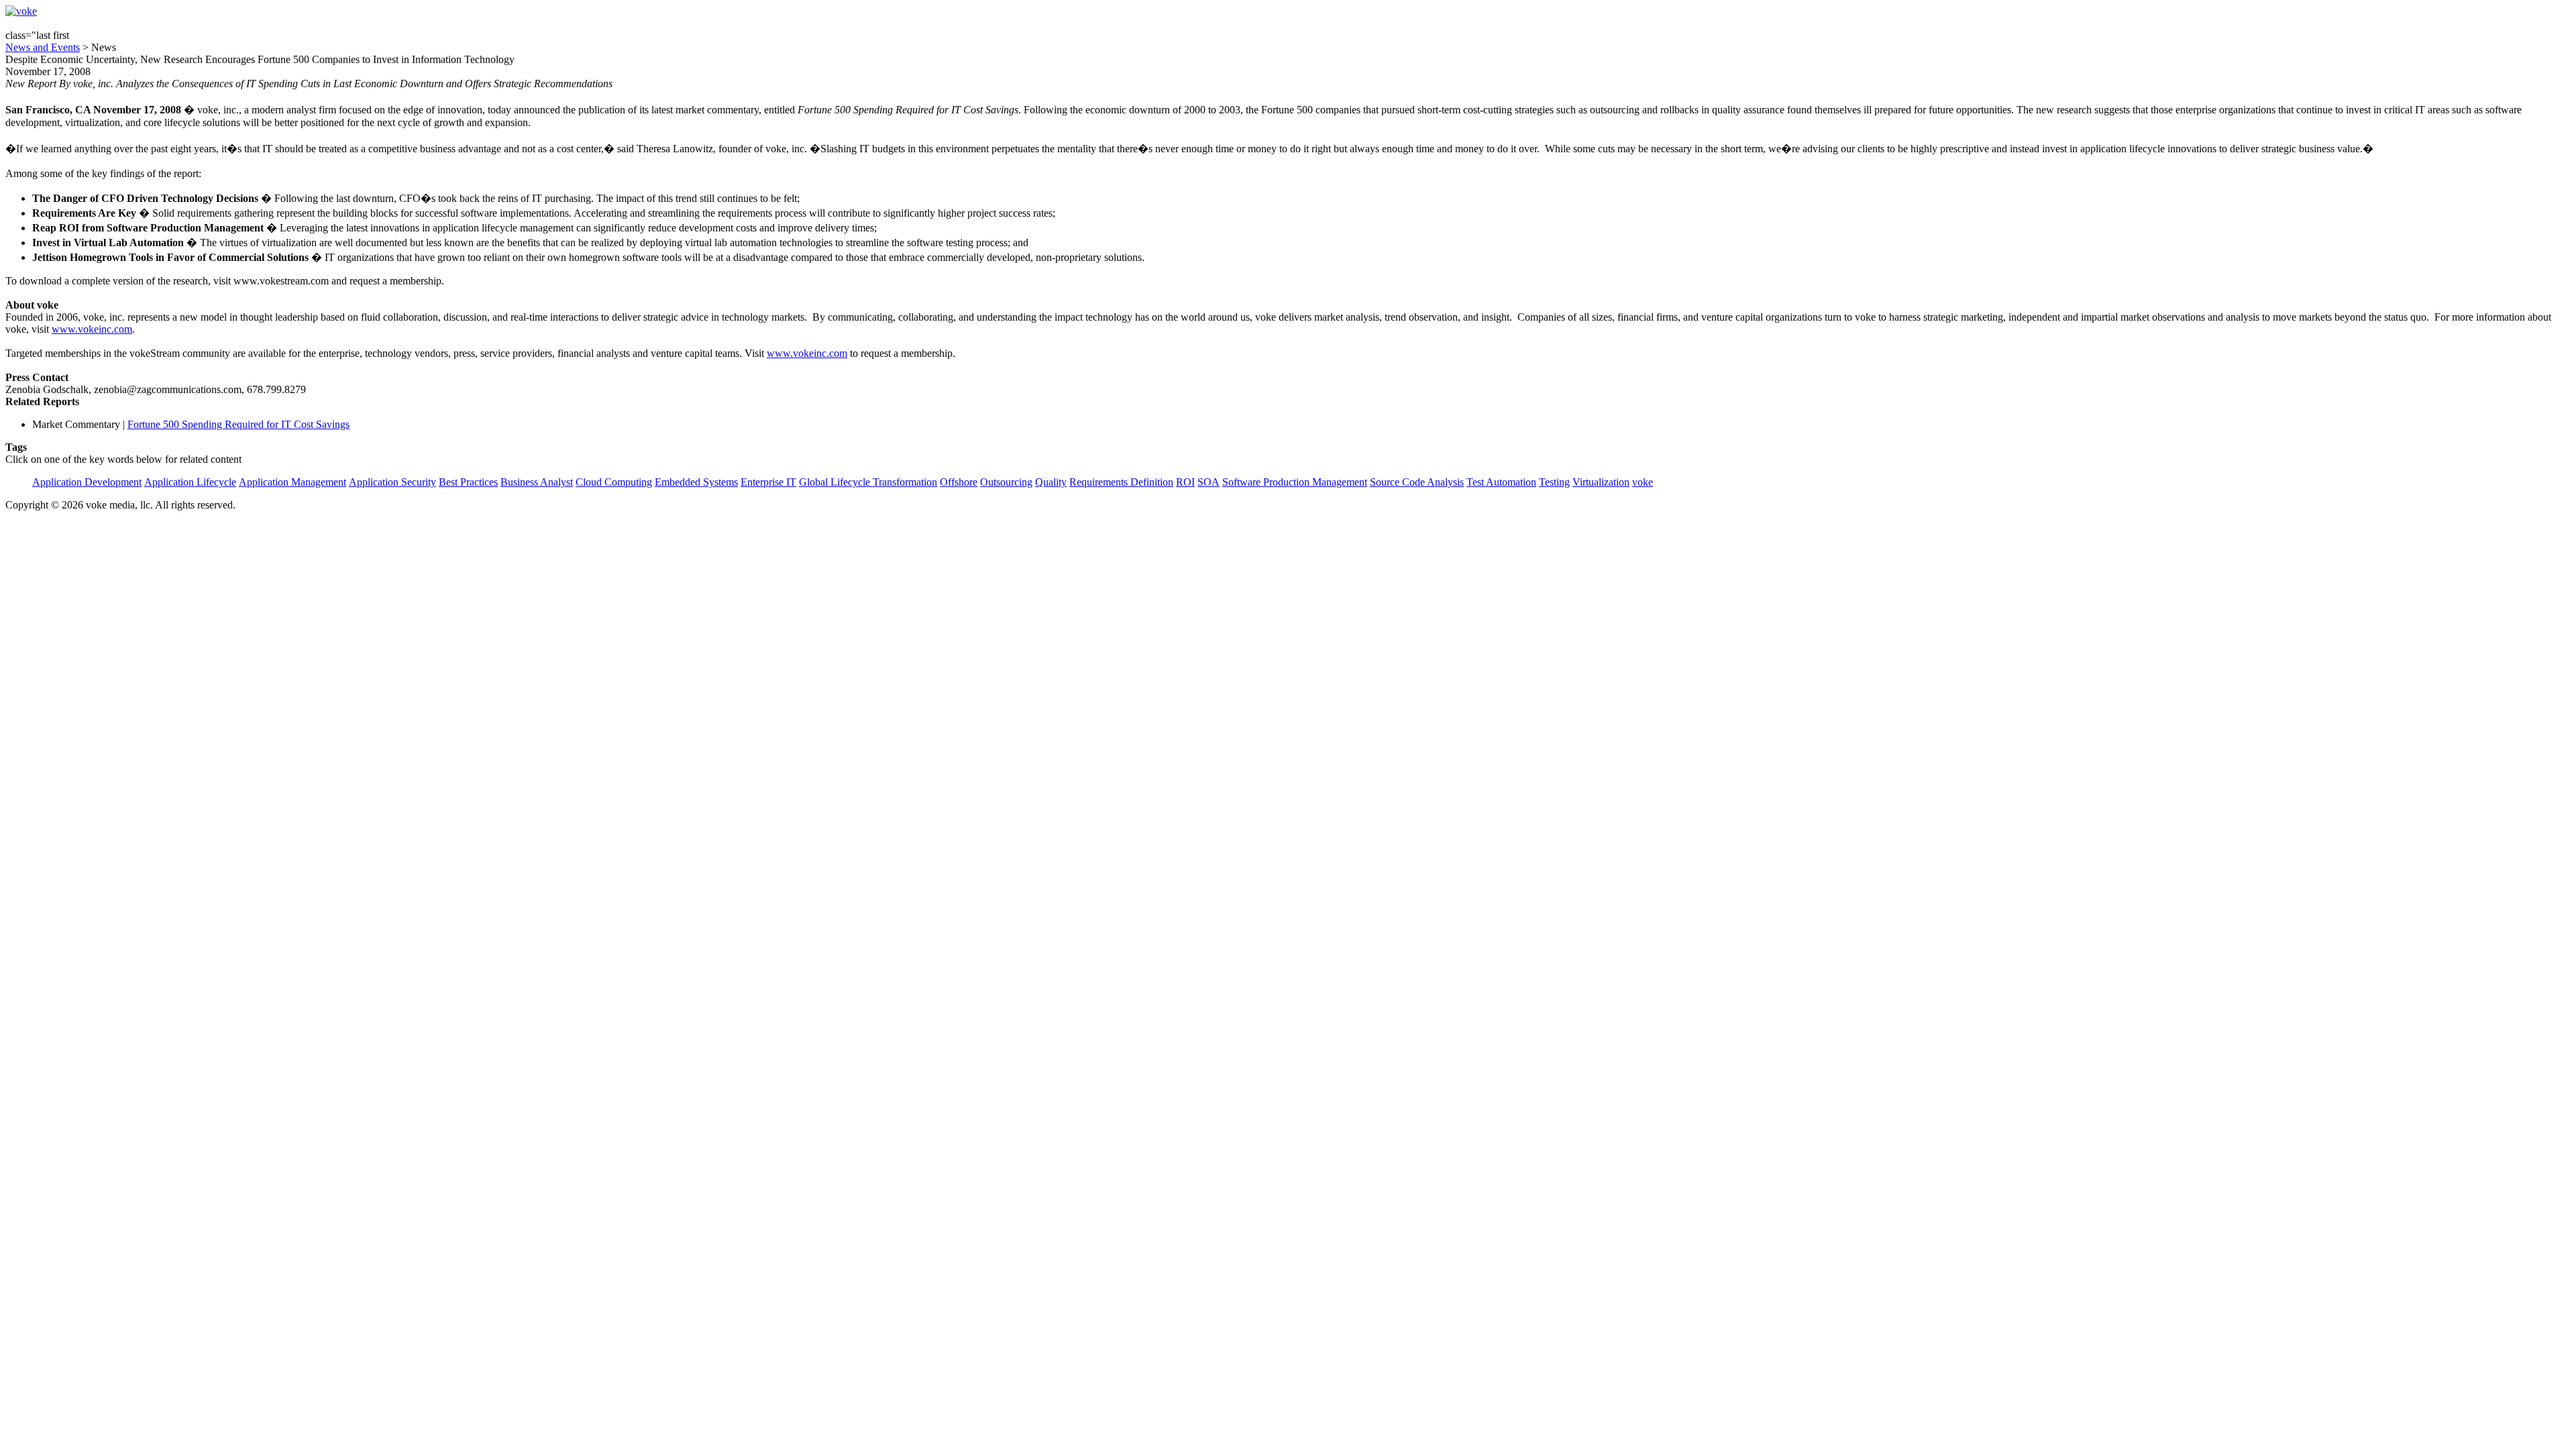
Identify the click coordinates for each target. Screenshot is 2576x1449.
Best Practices (468, 482)
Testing (1554, 482)
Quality (1051, 482)
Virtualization (1601, 482)
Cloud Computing (614, 482)
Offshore (959, 482)
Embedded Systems (696, 482)
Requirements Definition (1121, 482)
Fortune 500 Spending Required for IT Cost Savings (238, 424)
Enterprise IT (768, 482)
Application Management (292, 482)
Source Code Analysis (1417, 482)
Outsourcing (1006, 482)
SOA (1209, 482)
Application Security (392, 482)
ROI (1185, 482)
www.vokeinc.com (92, 329)
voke (1643, 482)
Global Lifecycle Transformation (868, 482)
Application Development (87, 482)
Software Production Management (1295, 482)
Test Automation (1501, 482)
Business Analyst (537, 482)
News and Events (43, 47)
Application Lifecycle (190, 482)
